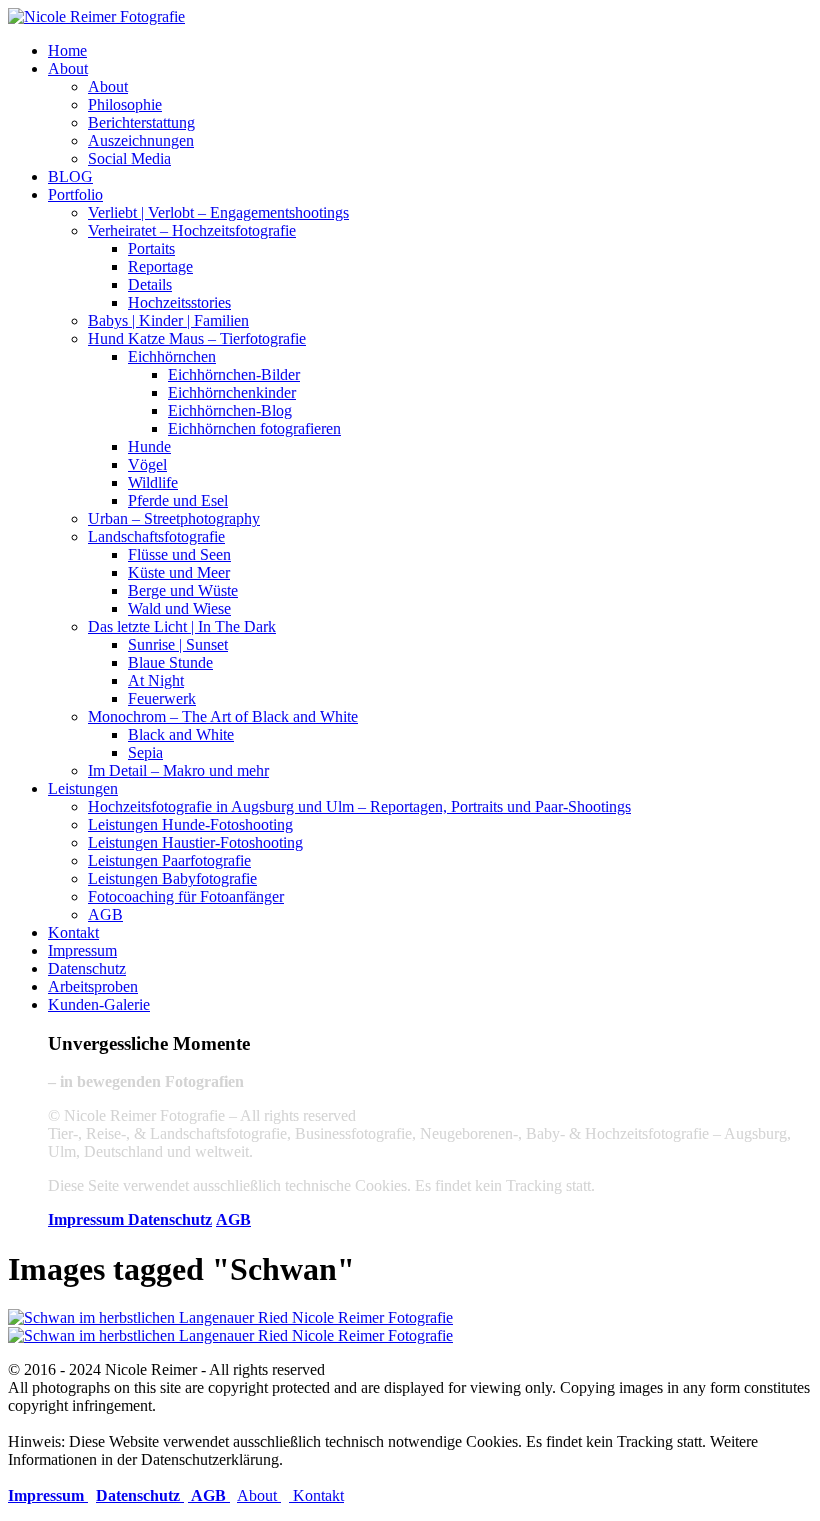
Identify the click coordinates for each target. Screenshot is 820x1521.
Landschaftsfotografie (156, 536)
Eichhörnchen (172, 356)
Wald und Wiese (179, 608)
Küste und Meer (179, 572)
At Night (156, 680)
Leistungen (83, 788)
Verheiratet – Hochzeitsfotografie (192, 230)
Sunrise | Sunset (178, 644)
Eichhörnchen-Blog (230, 410)
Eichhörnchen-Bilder (234, 374)
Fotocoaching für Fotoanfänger (186, 896)
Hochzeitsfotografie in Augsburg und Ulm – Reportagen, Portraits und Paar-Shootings (359, 806)
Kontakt (73, 932)
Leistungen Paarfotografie (169, 860)
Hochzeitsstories (179, 302)
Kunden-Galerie (99, 1004)
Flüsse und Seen (179, 554)
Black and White (181, 734)
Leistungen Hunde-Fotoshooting (190, 824)
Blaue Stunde (170, 662)
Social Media (129, 158)
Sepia (145, 752)
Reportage (160, 266)
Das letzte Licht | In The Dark (182, 626)
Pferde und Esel (178, 500)
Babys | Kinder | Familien (168, 320)
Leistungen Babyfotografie (172, 878)
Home (67, 50)
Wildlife (153, 482)
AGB (105, 914)
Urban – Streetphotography (174, 518)
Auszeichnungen (141, 140)
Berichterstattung (141, 122)
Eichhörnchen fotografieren (254, 428)
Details (150, 284)
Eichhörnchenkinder (232, 392)
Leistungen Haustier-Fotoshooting (195, 842)
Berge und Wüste (183, 590)
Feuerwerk (162, 698)
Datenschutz (87, 968)
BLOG (70, 176)
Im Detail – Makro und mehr (178, 770)
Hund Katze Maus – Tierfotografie (197, 338)
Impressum (82, 950)
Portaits (151, 248)
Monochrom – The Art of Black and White (223, 716)
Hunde (149, 446)
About (68, 68)
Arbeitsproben (93, 986)
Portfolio (75, 194)
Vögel (147, 464)
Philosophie (125, 104)
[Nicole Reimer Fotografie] (96, 16)
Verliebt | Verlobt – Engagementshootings (218, 212)
